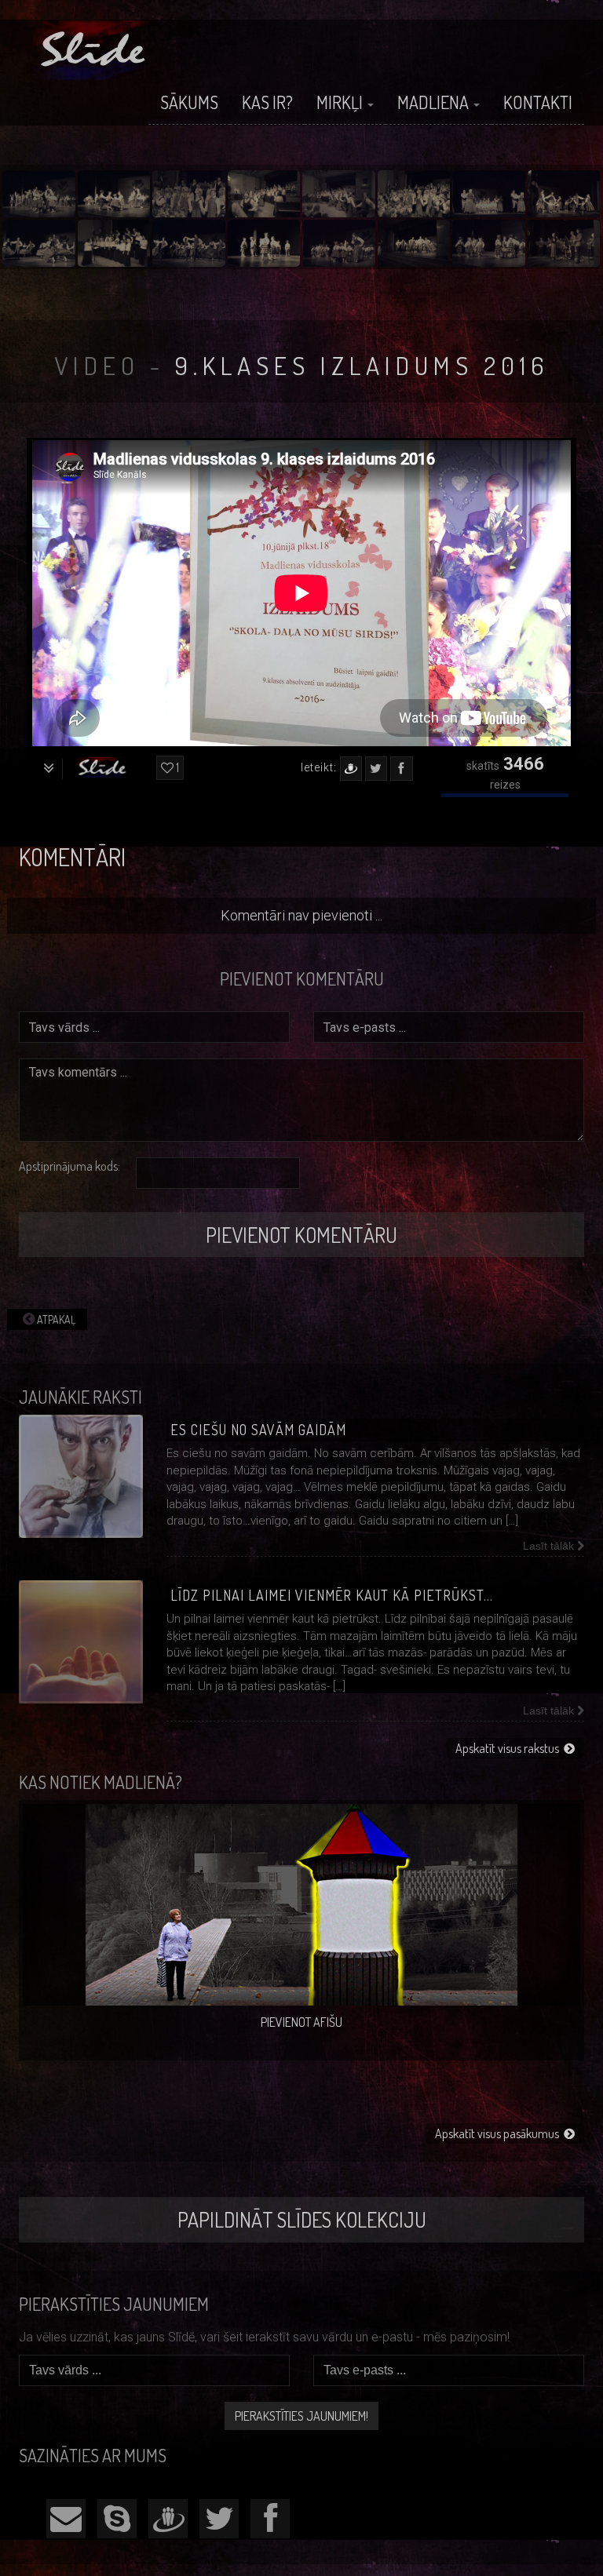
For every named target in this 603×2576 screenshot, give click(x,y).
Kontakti (538, 102)
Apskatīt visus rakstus (510, 1748)
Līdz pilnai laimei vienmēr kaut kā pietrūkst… (332, 1595)
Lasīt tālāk (550, 1546)
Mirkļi (341, 102)
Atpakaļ (55, 1319)
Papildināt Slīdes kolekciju (302, 2219)
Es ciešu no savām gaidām (258, 1430)
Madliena (435, 102)
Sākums (189, 102)
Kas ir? (267, 102)
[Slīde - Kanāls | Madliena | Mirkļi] (95, 50)
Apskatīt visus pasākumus (499, 2133)
